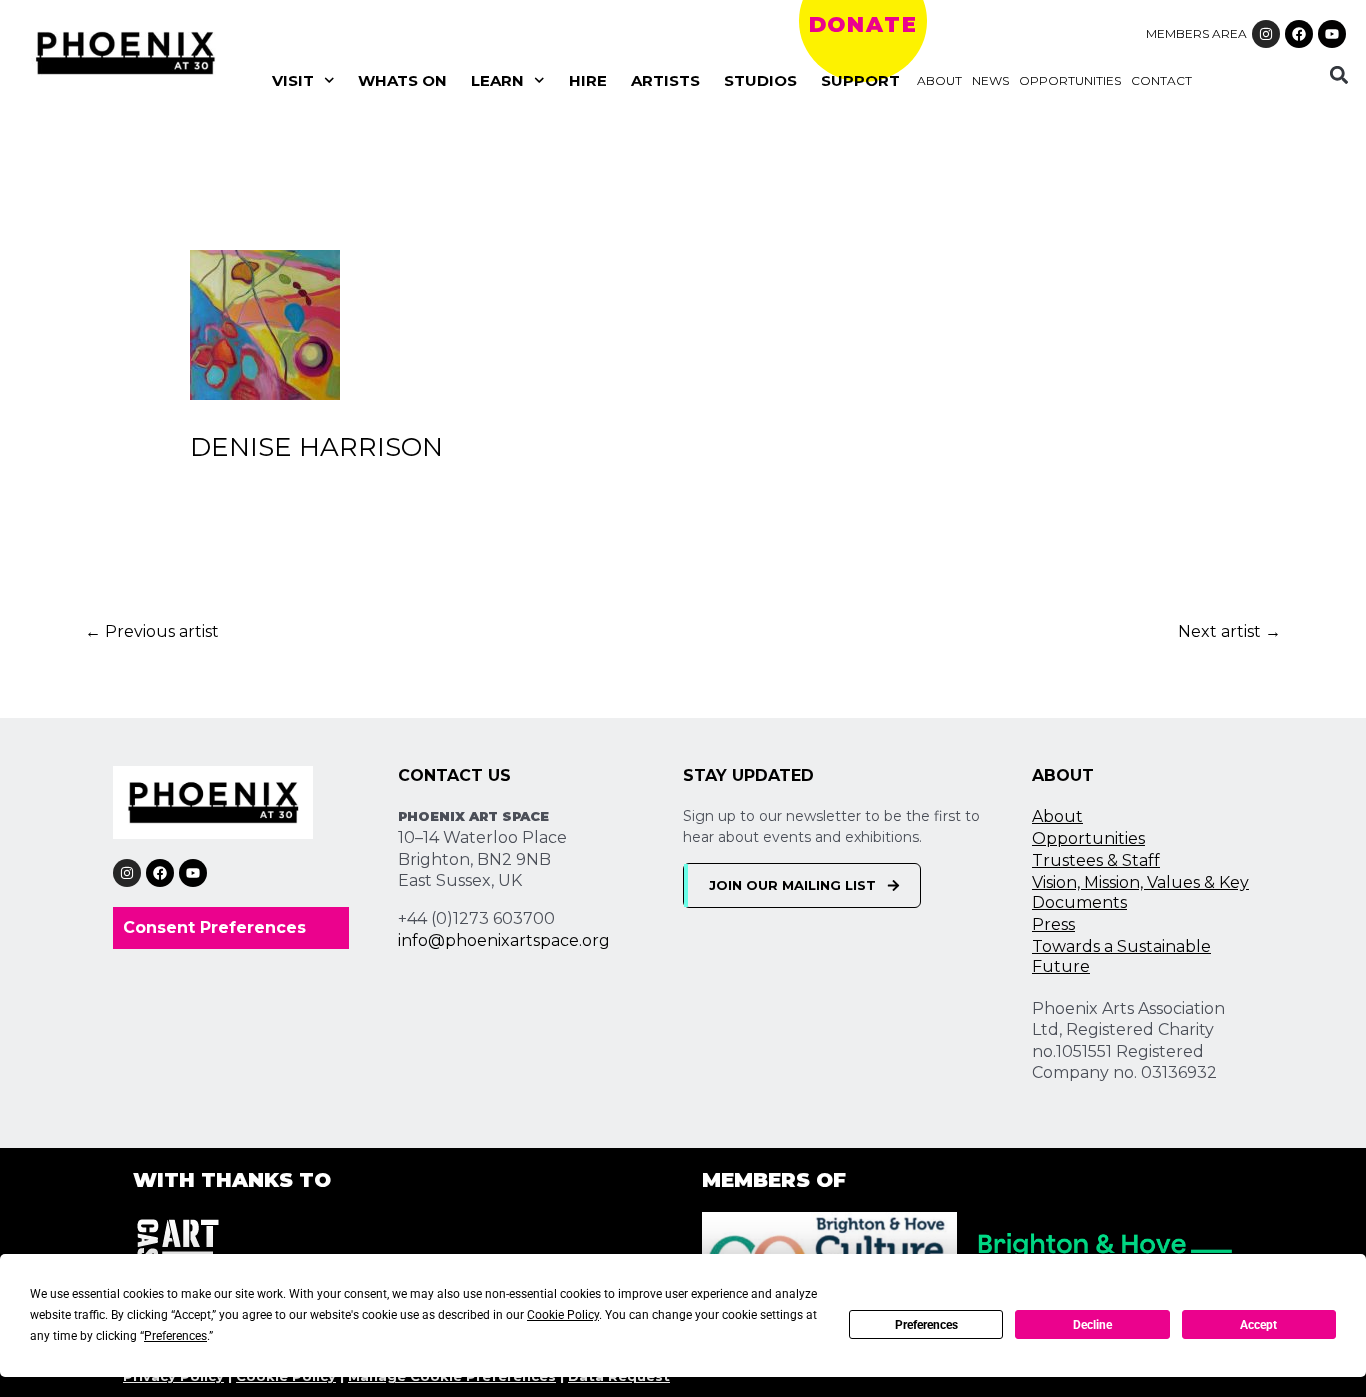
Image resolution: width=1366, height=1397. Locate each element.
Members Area (1196, 33)
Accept (1258, 1325)
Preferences (926, 1325)
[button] (1338, 74)
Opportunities (1070, 80)
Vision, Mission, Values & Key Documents (1140, 892)
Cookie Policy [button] (563, 1315)
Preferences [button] (175, 1336)
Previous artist (152, 631)
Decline (1092, 1325)
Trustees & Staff (1096, 860)
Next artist (1229, 631)
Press (1053, 924)
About (939, 80)
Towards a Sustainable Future (1121, 956)
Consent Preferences (214, 927)
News (990, 80)
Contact (1161, 80)
